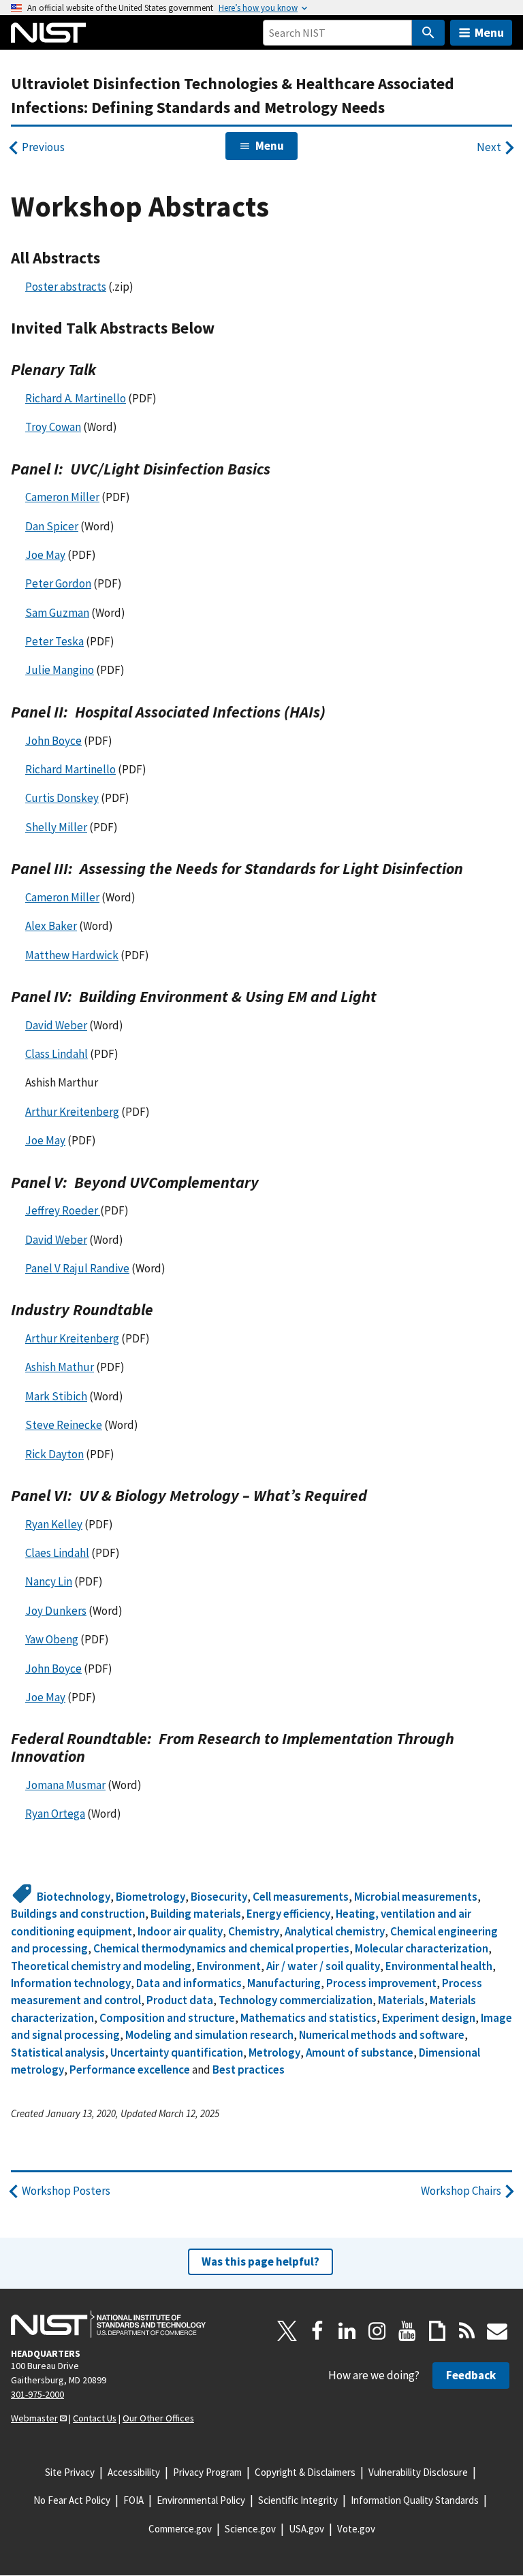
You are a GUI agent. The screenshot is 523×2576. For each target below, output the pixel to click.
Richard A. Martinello (76, 398)
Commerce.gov (180, 2529)
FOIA (133, 2500)
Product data (180, 2000)
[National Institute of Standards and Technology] (108, 2324)
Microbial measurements (416, 1897)
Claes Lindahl (57, 1553)
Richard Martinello (70, 769)
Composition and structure (167, 2018)
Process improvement (381, 1983)
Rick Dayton (54, 1454)
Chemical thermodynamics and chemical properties (221, 1948)
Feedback (471, 2375)
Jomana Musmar (65, 1785)
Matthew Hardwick (72, 955)
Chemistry (254, 1931)
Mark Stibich (56, 1396)
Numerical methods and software (382, 2035)
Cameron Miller (62, 497)
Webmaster (34, 2418)
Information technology (71, 1983)
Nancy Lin (49, 1581)
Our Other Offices (158, 2418)
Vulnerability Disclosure (418, 2472)
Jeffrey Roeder (63, 1210)
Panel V (77, 1268)
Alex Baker (51, 926)
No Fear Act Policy (72, 2500)
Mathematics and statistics (308, 2018)
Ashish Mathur (60, 1367)
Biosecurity (219, 1897)
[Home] (48, 33)
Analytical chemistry (335, 1931)
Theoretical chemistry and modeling (101, 1966)
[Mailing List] (497, 2331)
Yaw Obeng (52, 1639)
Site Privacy (70, 2472)
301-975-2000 (37, 2394)
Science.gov (250, 2529)
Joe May (45, 555)
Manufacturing (284, 1983)
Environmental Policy (201, 2500)
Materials (401, 2000)
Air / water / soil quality (323, 1966)
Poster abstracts (66, 287)
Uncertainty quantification (177, 2052)
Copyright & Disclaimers (305, 2472)
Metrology (274, 2052)
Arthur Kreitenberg (72, 1112)
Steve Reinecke (64, 1425)
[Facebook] (317, 2331)
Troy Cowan (53, 427)
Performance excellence (130, 2070)
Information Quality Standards (415, 2500)
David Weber (56, 1025)
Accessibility (134, 2472)
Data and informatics (189, 1983)
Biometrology (150, 1897)
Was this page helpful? (260, 2261)
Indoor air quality (180, 1931)
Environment (229, 1966)
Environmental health (439, 1966)
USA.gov (306, 2529)
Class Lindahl (57, 1054)
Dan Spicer (52, 526)
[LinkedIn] (347, 2331)
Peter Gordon (58, 583)
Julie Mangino (60, 670)
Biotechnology (74, 1897)
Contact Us (95, 2418)
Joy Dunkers (56, 1611)
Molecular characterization (422, 1948)
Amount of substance (360, 2052)
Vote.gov (356, 2529)
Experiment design (429, 2018)
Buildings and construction (78, 1914)
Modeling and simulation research (209, 2035)
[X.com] (287, 2331)
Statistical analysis (58, 2052)
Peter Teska (54, 641)
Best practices (249, 2070)
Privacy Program (207, 2472)
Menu (489, 32)
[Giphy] (437, 2331)
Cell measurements (301, 1897)
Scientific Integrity (298, 2500)
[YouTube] (407, 2331)
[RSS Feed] (467, 2331)
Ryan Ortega (55, 1814)
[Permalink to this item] (109, 258)
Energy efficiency (288, 1914)
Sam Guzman (57, 613)
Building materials (196, 1914)
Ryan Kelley (54, 1524)
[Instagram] (377, 2331)
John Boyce (53, 741)
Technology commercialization (296, 2000)
